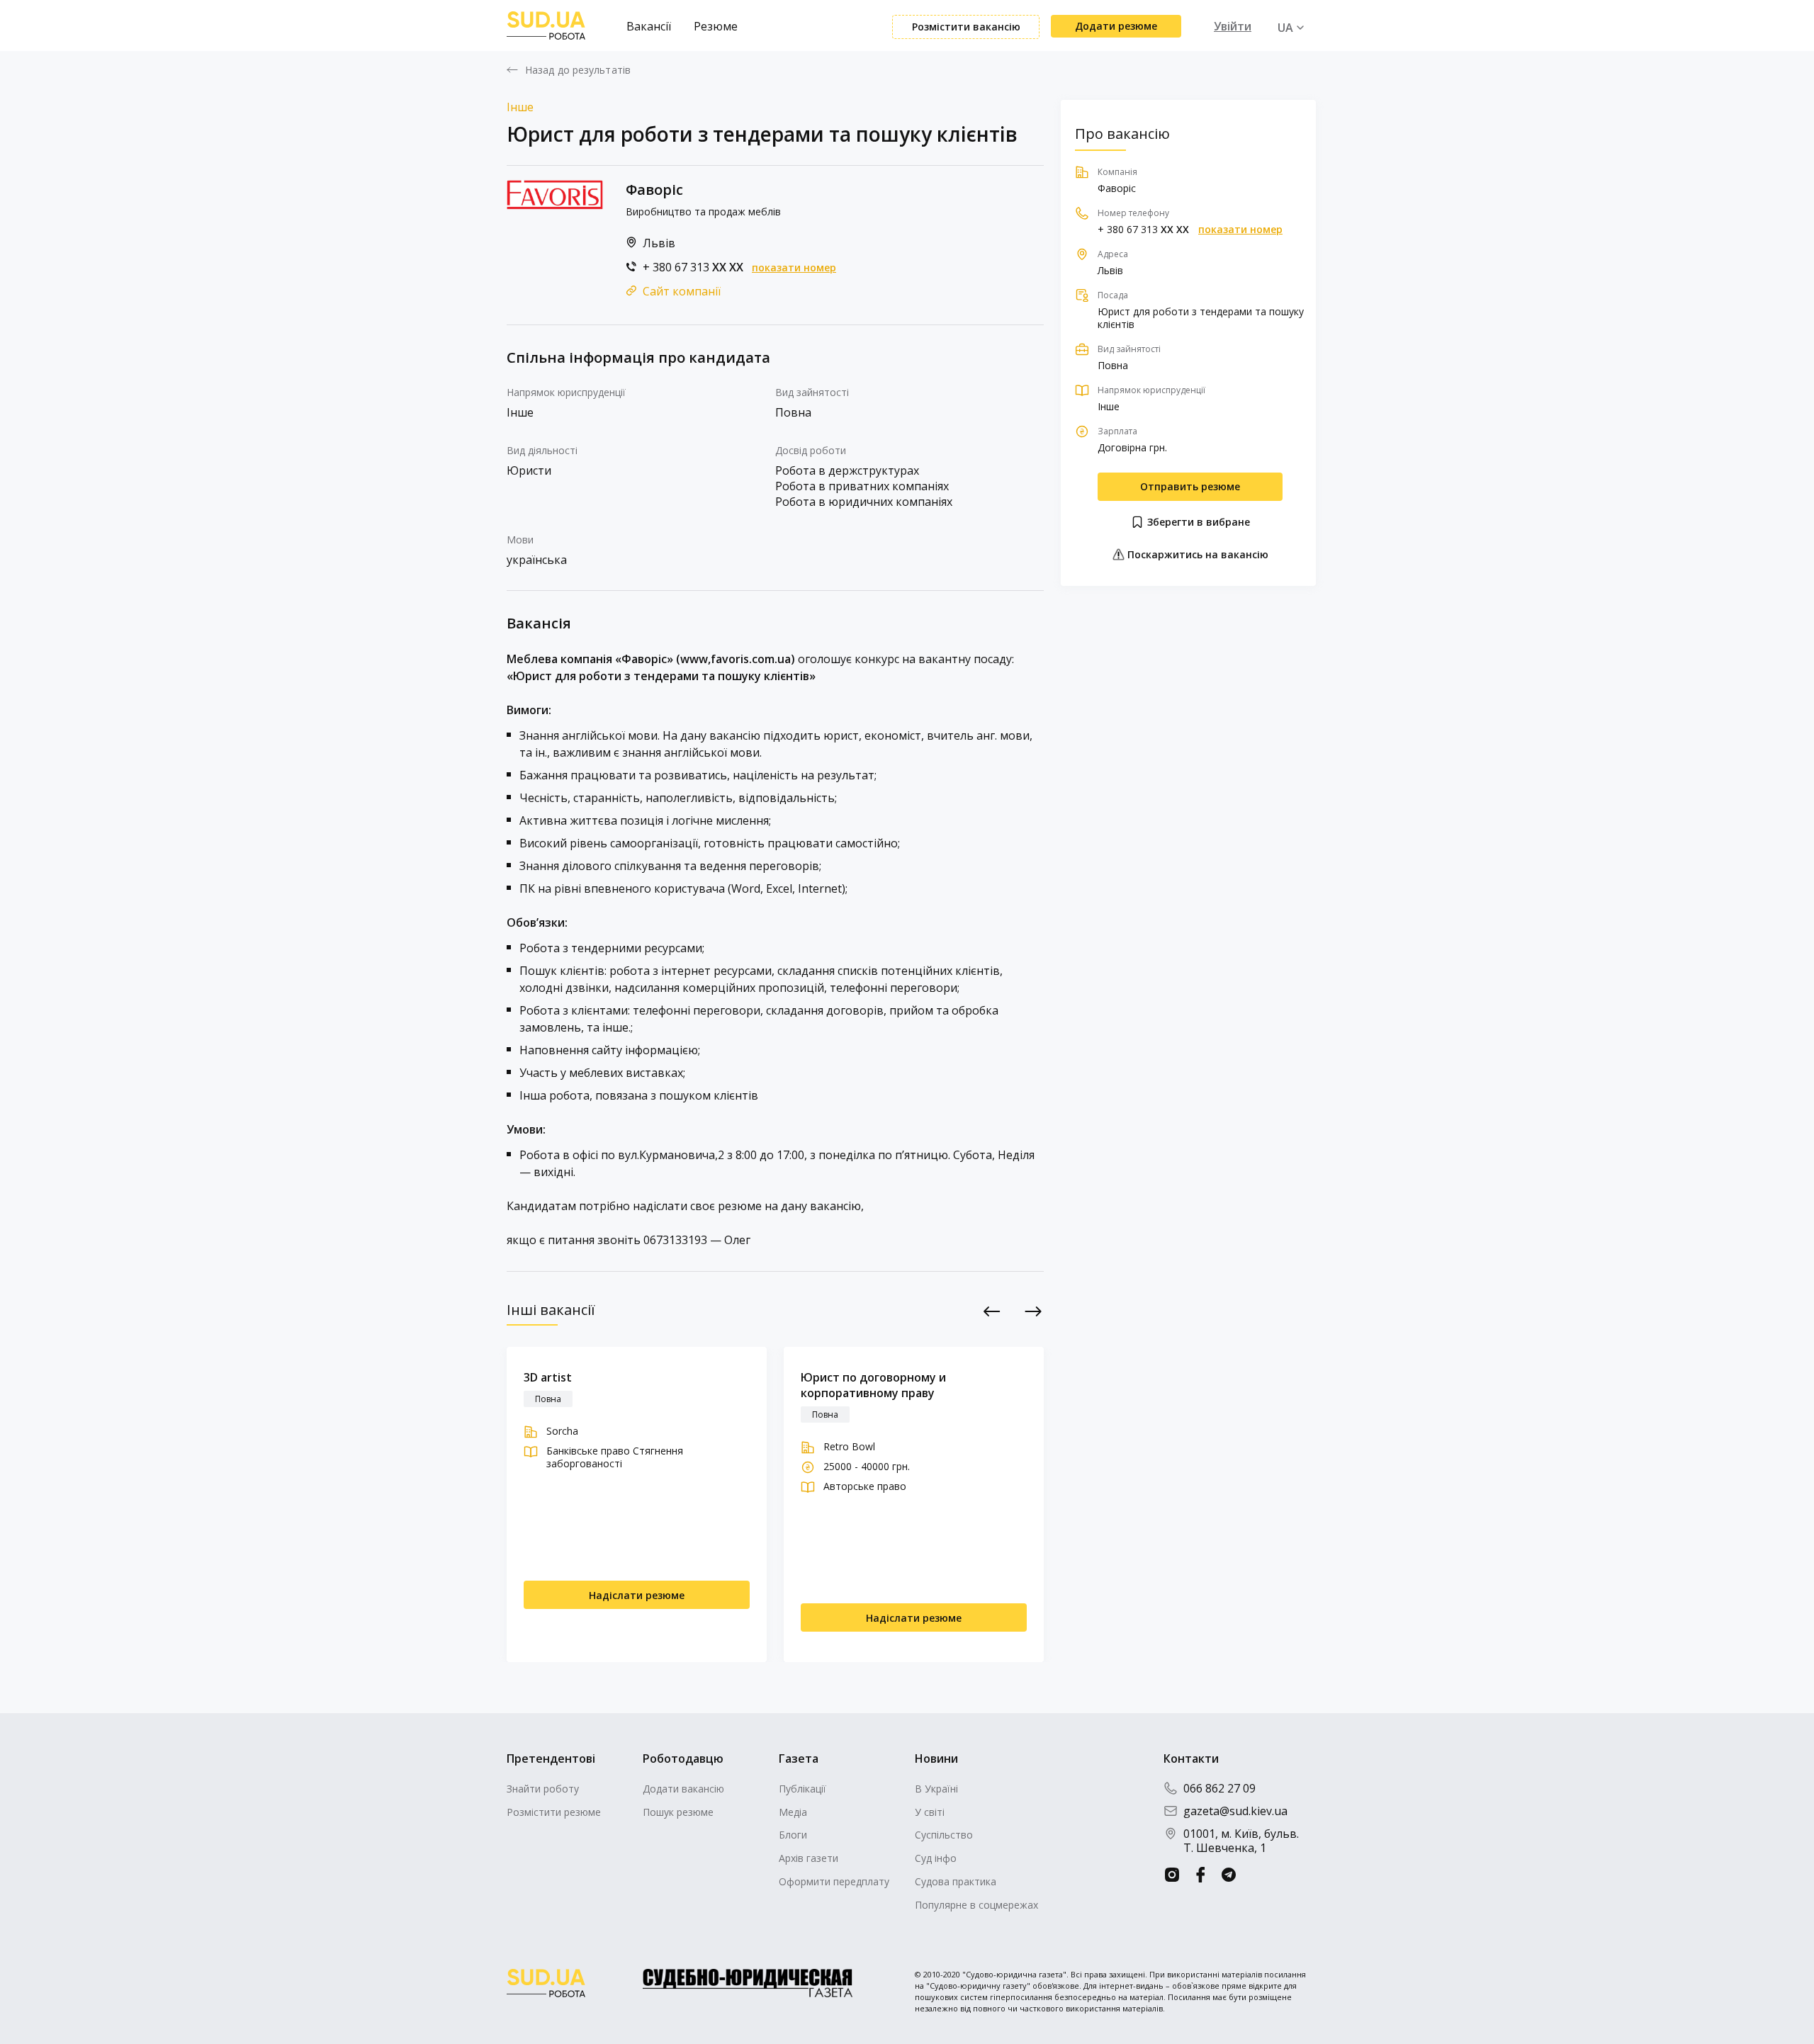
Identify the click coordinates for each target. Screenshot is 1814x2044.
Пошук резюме (678, 1812)
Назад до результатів (578, 70)
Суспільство (944, 1835)
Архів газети (809, 1858)
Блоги (793, 1835)
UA (1285, 28)
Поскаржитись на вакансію (1196, 554)
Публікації (802, 1789)
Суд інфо (936, 1858)
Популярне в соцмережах (976, 1905)
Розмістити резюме (554, 1812)
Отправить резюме (1190, 486)
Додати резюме (1116, 26)
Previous (992, 1311)
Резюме (716, 26)
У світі (930, 1812)
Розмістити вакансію (966, 27)
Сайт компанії (682, 291)
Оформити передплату (834, 1881)
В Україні (936, 1789)
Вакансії (649, 26)
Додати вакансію (683, 1789)
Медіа (793, 1812)
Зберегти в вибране (1197, 522)
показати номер (794, 268)
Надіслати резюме (637, 1595)
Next (1033, 1311)
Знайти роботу (543, 1789)
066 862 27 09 (1219, 1788)
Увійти (1233, 26)
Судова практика (956, 1881)
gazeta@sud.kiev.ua (1235, 1811)
